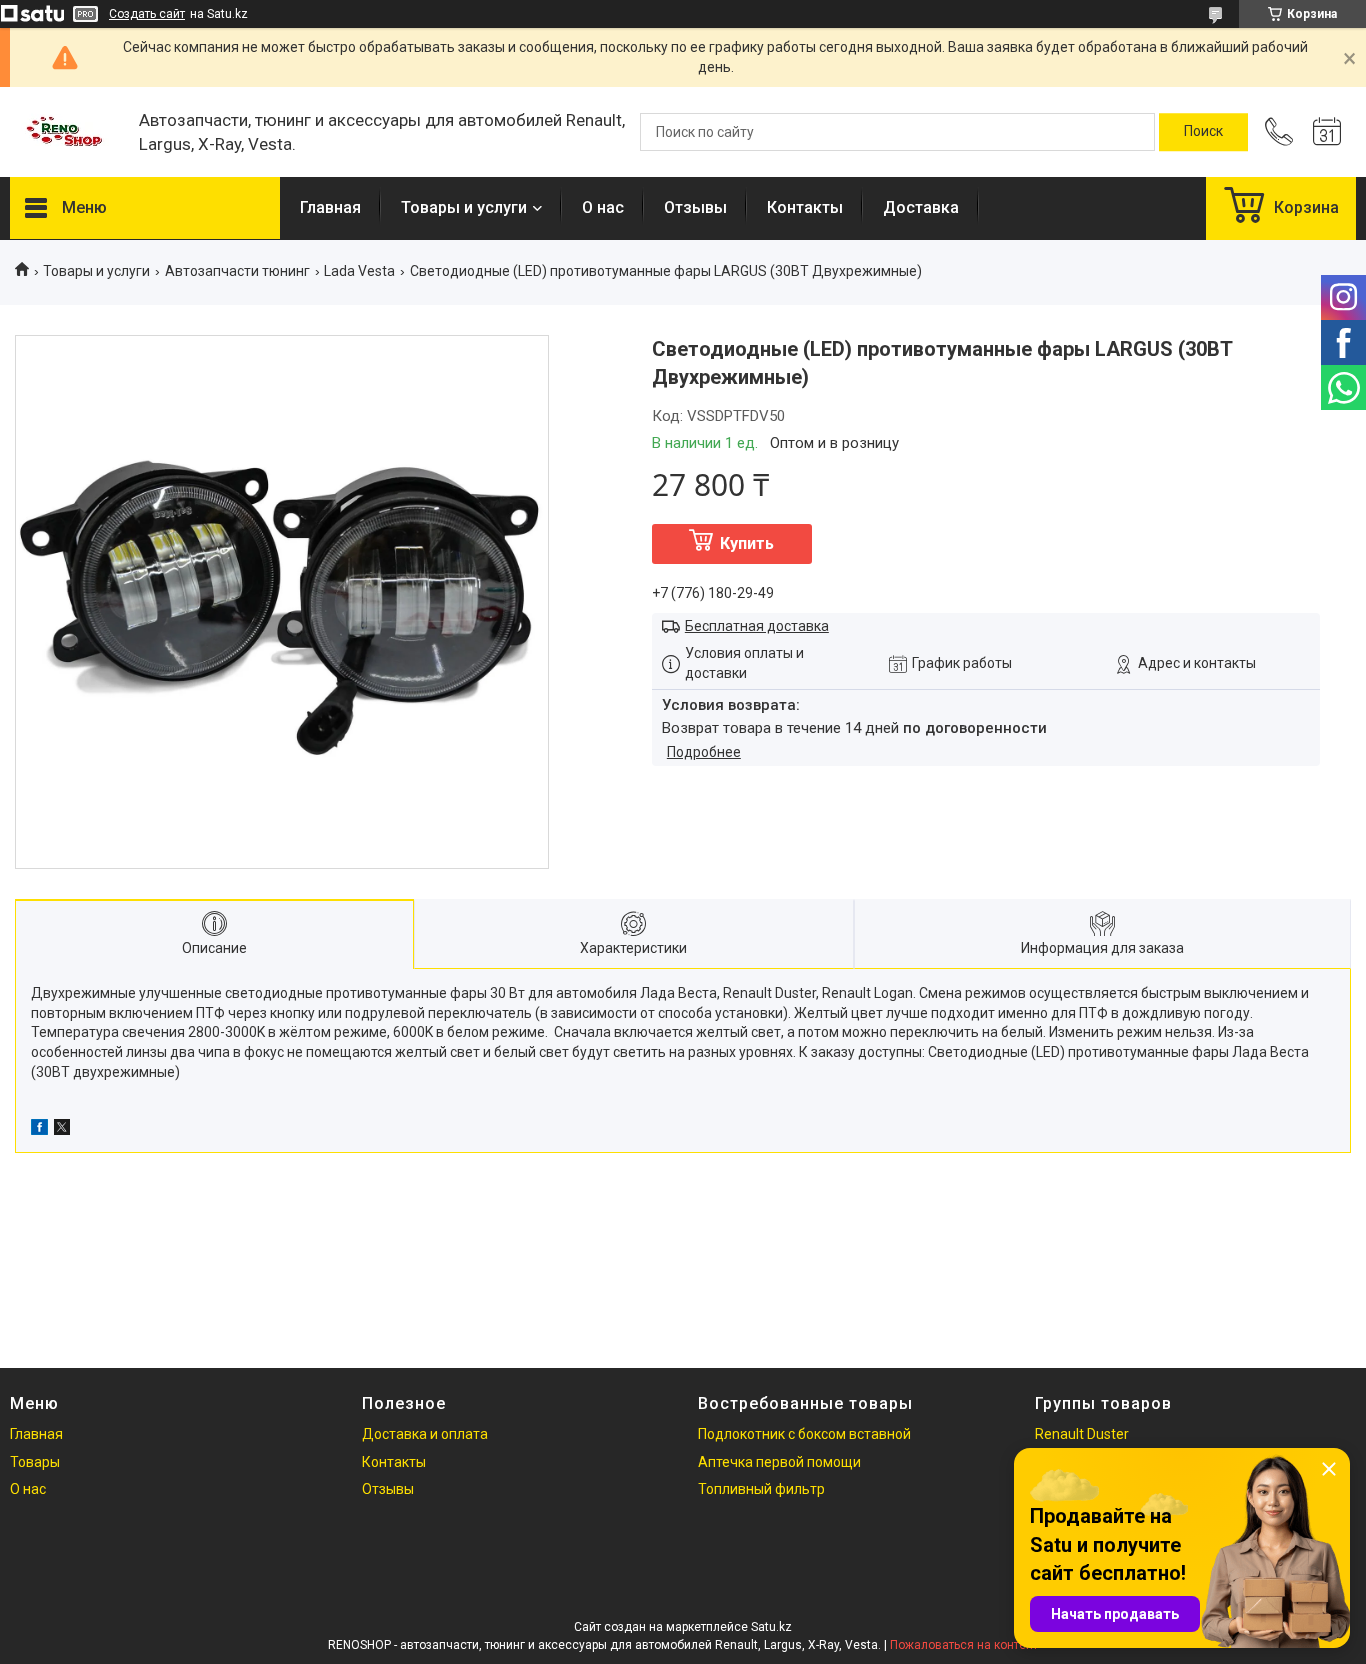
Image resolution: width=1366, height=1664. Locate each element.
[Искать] (1203, 132)
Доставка (921, 207)
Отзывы (695, 207)
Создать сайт (147, 14)
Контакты (805, 207)
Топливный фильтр (761, 1489)
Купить (747, 543)
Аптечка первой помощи (779, 1462)
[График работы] (1327, 132)
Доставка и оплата (425, 1434)
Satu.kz (771, 1627)
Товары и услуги (464, 207)
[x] (62, 1130)
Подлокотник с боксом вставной (804, 1434)
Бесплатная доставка (757, 626)
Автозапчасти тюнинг (237, 271)
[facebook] (39, 1130)
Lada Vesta (359, 271)
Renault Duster (1082, 1434)
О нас (603, 207)
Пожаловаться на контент (964, 1645)
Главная (330, 207)
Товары (35, 1462)
